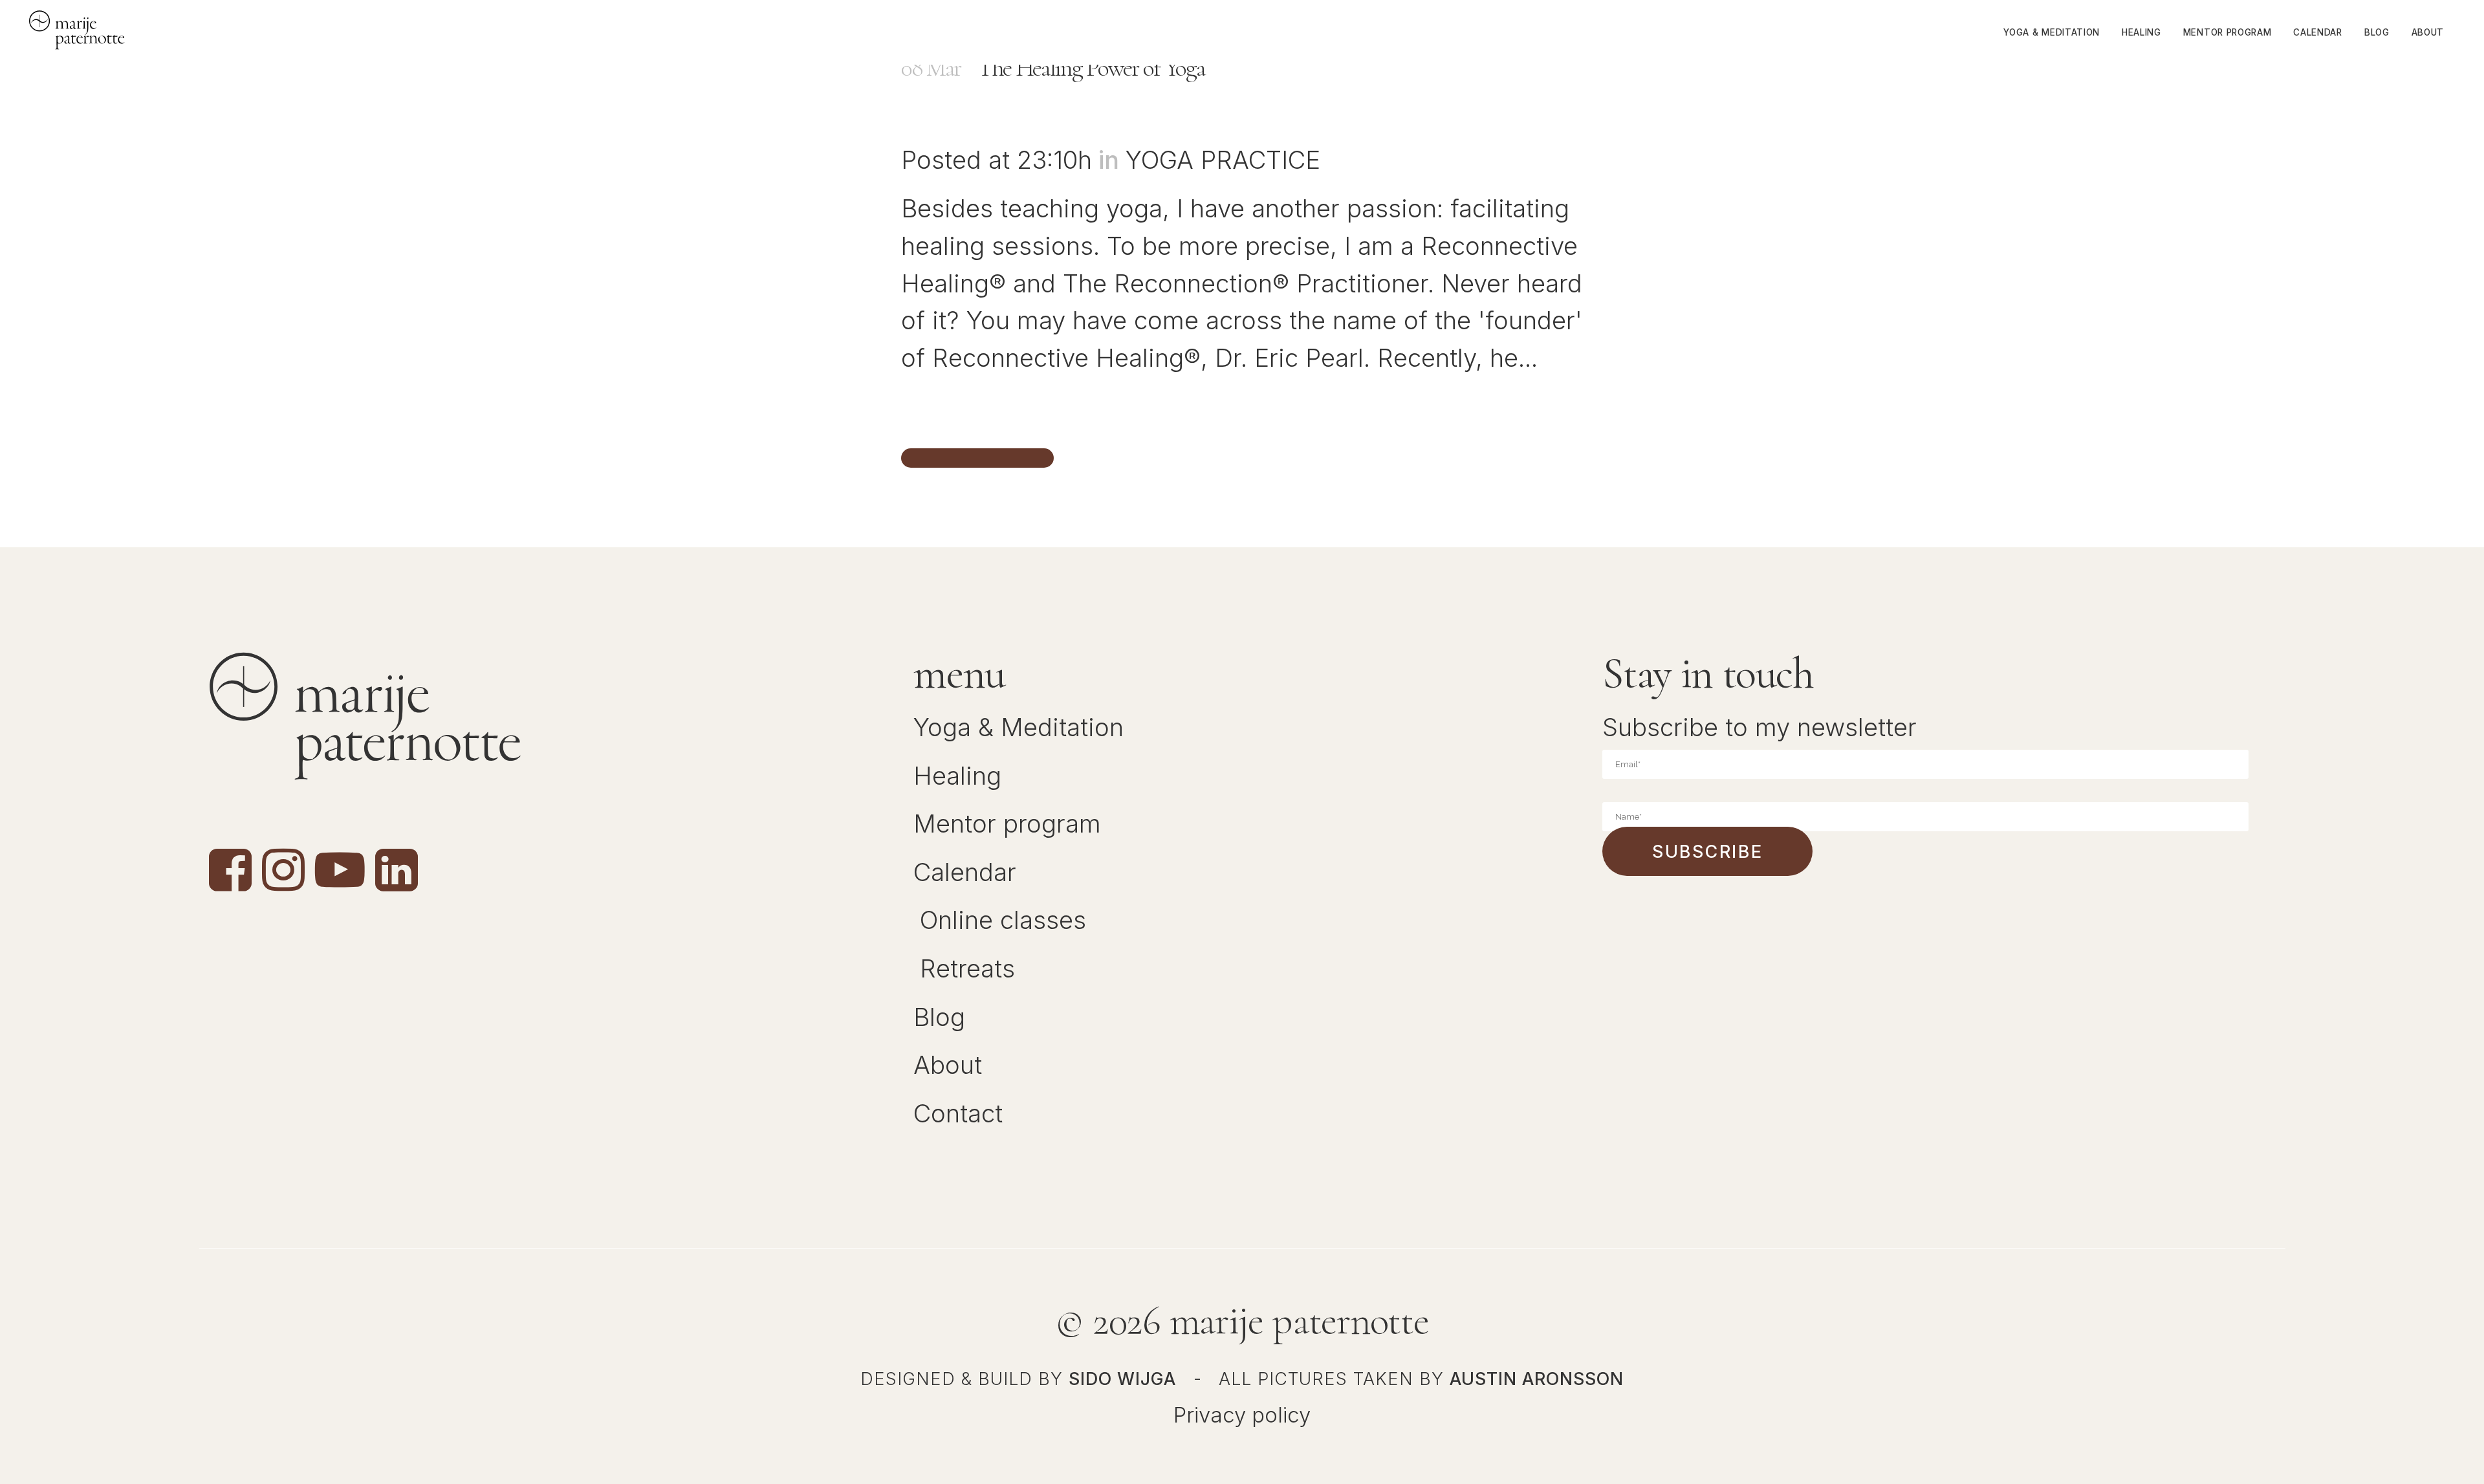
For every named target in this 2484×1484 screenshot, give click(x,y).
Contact (958, 1113)
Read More (977, 458)
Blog (939, 1017)
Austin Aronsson (1537, 1379)
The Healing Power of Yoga (1091, 68)
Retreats (967, 968)
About (948, 1065)
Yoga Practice (1223, 160)
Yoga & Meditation (1019, 727)
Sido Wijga (1122, 1379)
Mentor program (1007, 824)
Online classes (1003, 920)
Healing (957, 776)
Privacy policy (1242, 1415)
